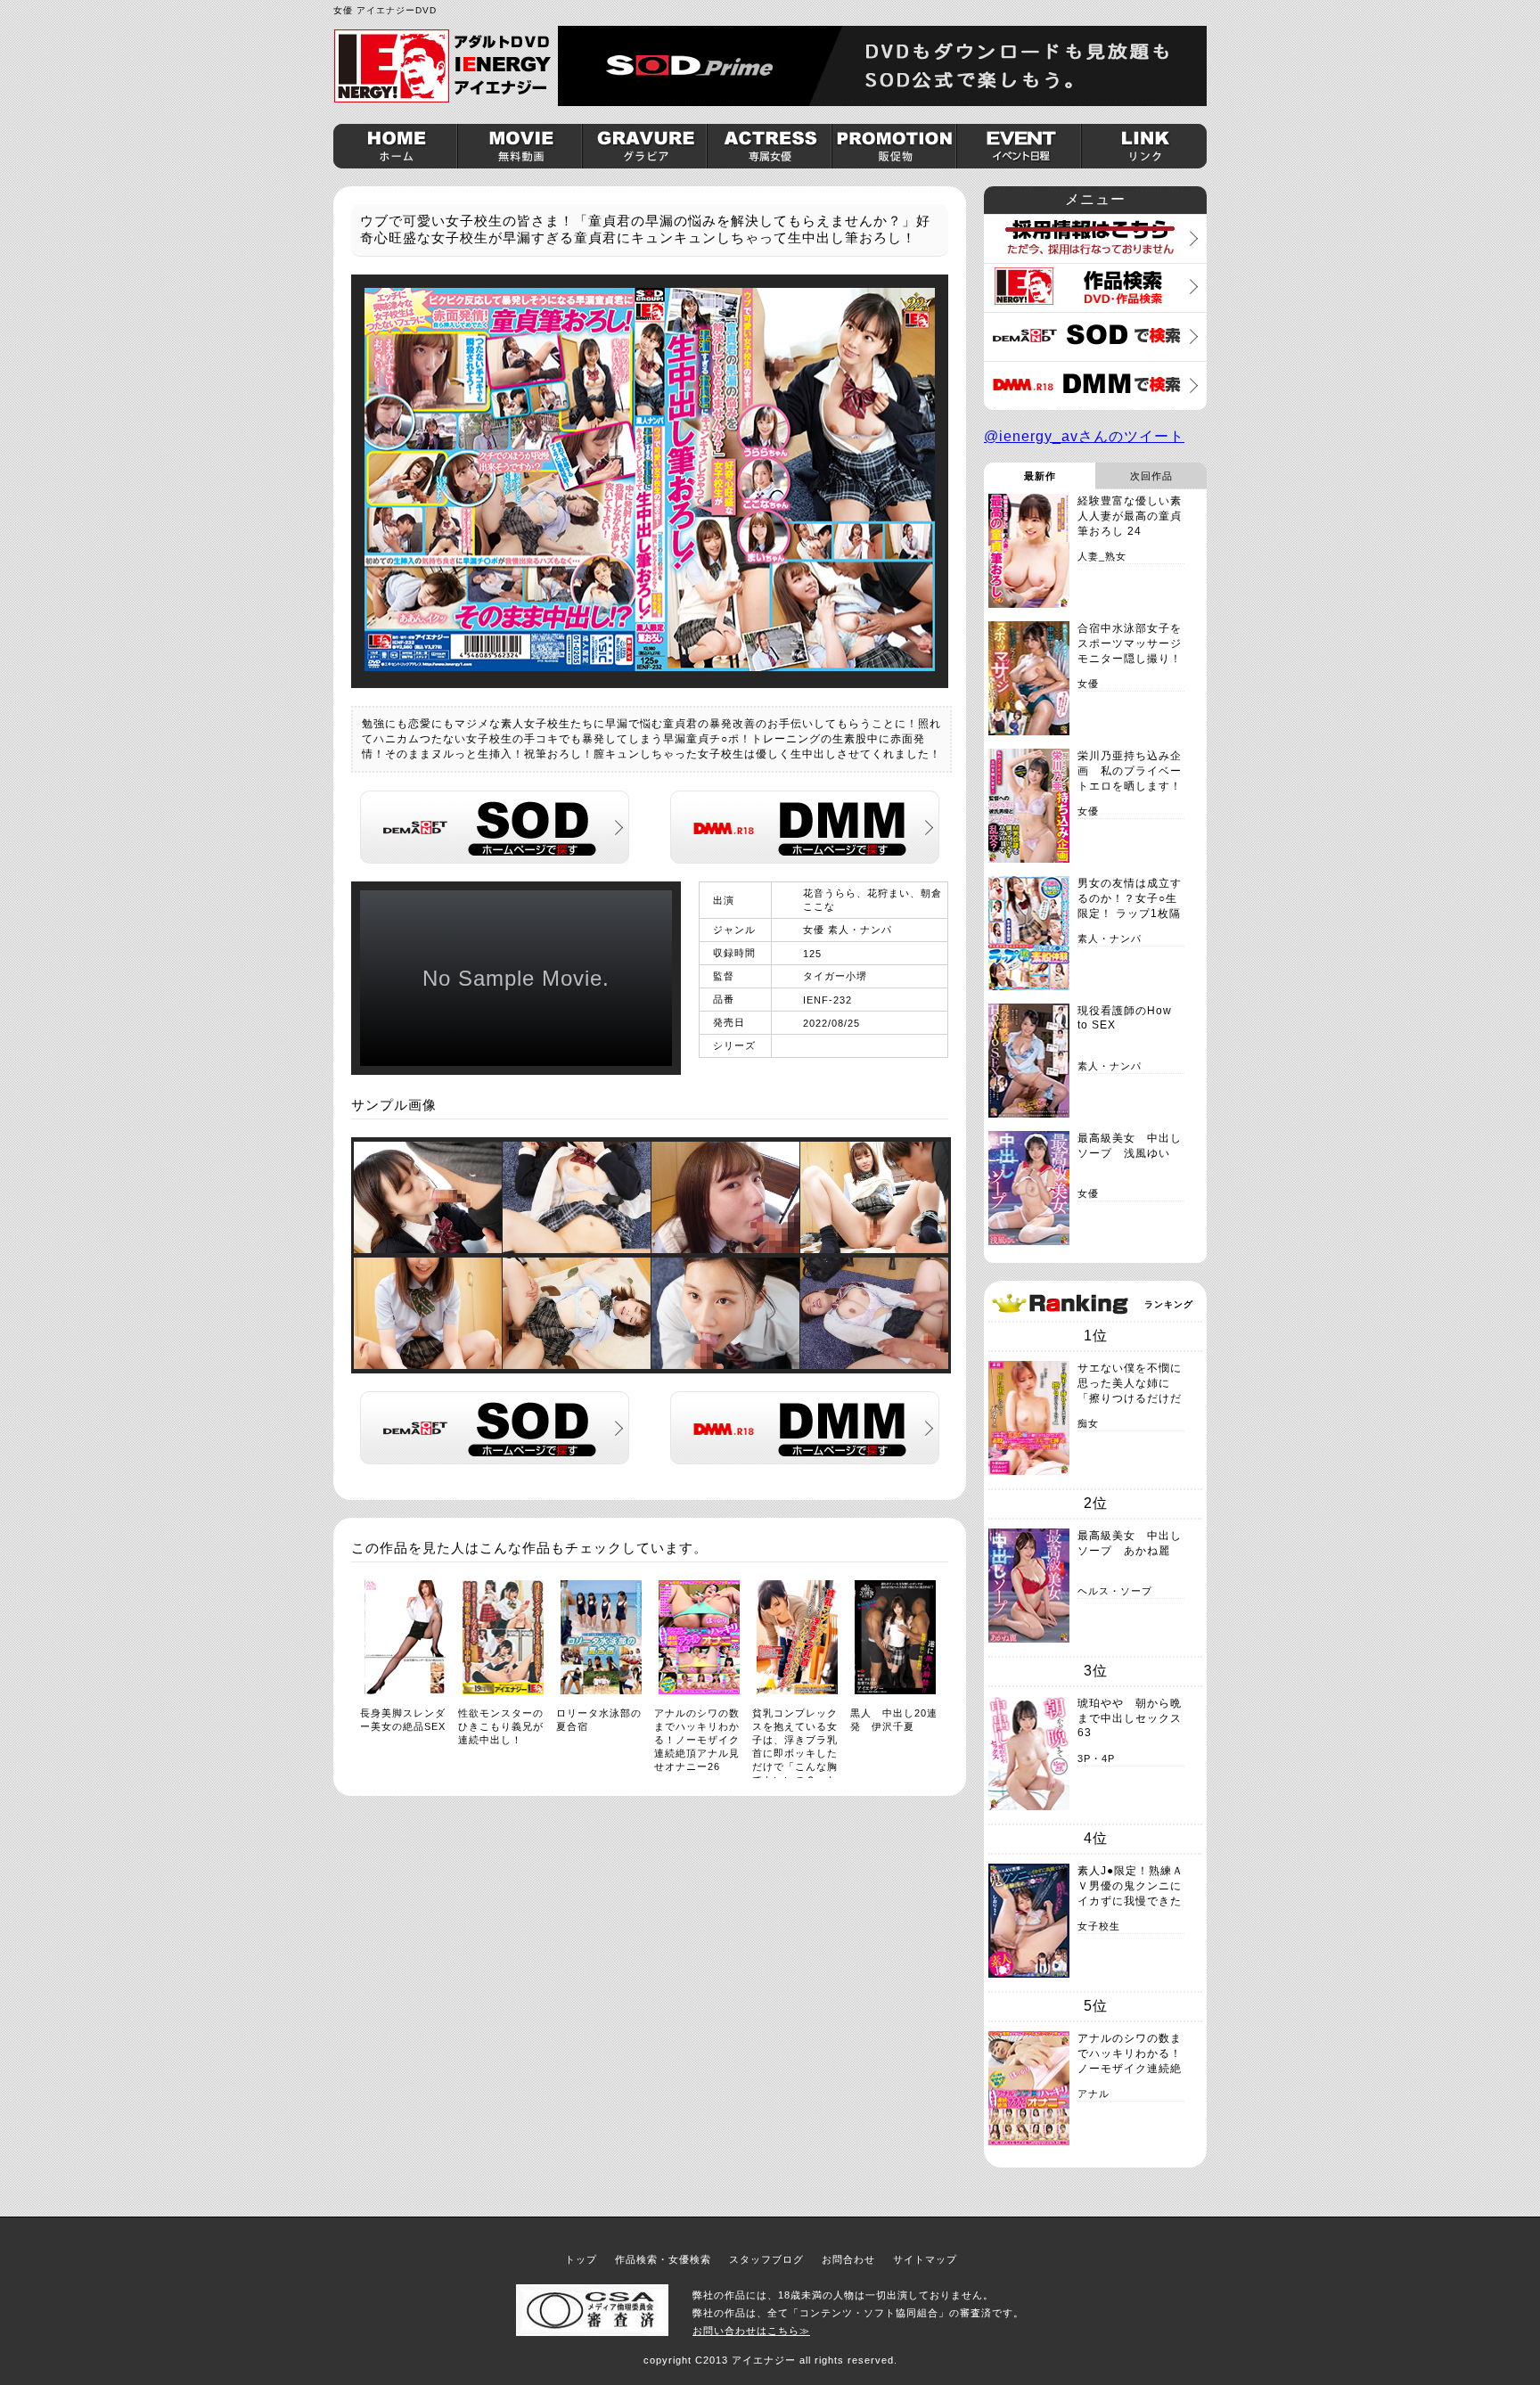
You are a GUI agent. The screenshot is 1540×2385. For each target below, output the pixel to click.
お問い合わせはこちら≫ (751, 2331)
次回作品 (1151, 476)
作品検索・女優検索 (663, 2259)
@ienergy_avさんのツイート (1084, 436)
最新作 (1040, 476)
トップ (581, 2259)
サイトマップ (925, 2259)
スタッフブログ (766, 2259)
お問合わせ (848, 2259)
